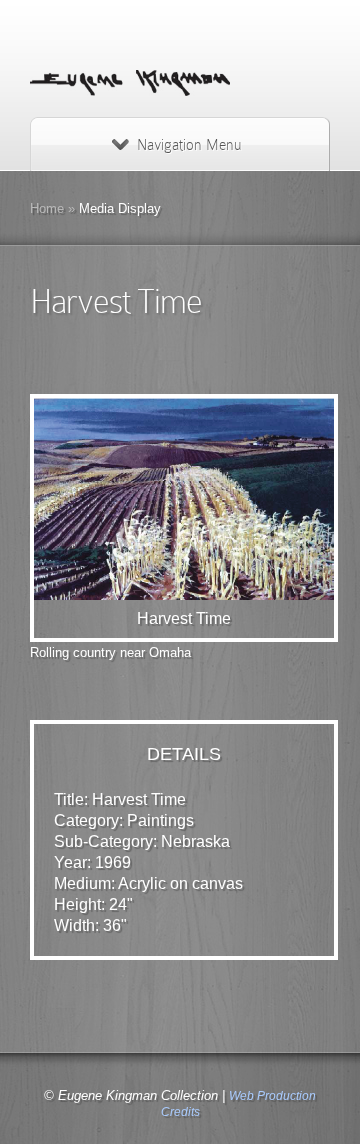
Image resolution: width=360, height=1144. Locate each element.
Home (47, 208)
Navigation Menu (189, 145)
